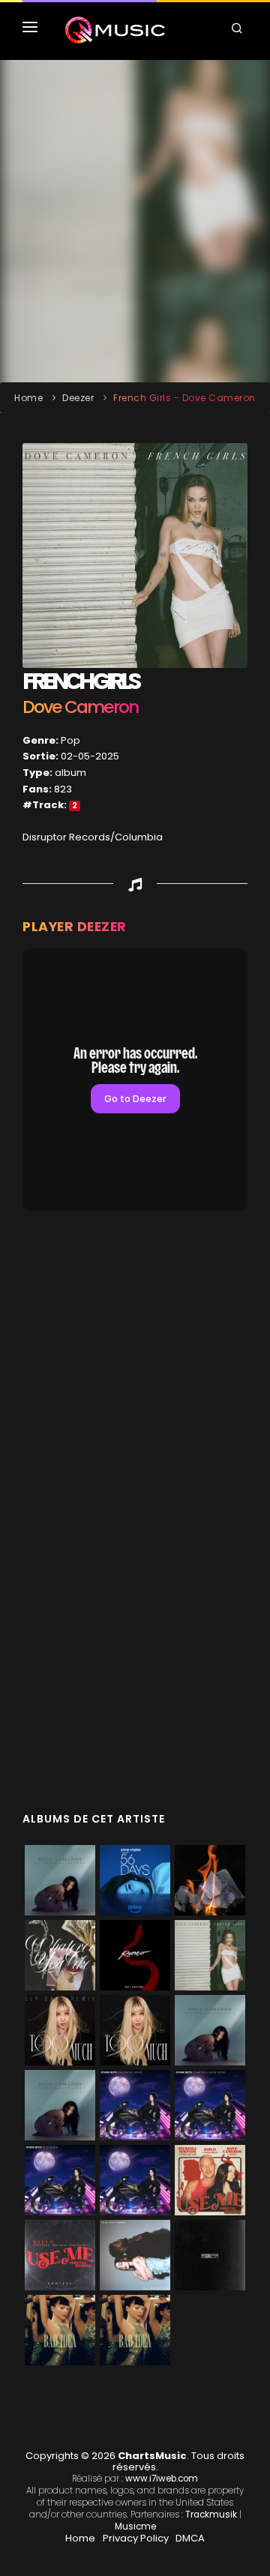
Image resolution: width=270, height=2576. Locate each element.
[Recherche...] (239, 30)
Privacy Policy (136, 2538)
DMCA (190, 2538)
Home (28, 398)
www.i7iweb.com (162, 2479)
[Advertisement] (135, 221)
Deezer (78, 398)
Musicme (135, 2527)
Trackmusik (211, 2515)
